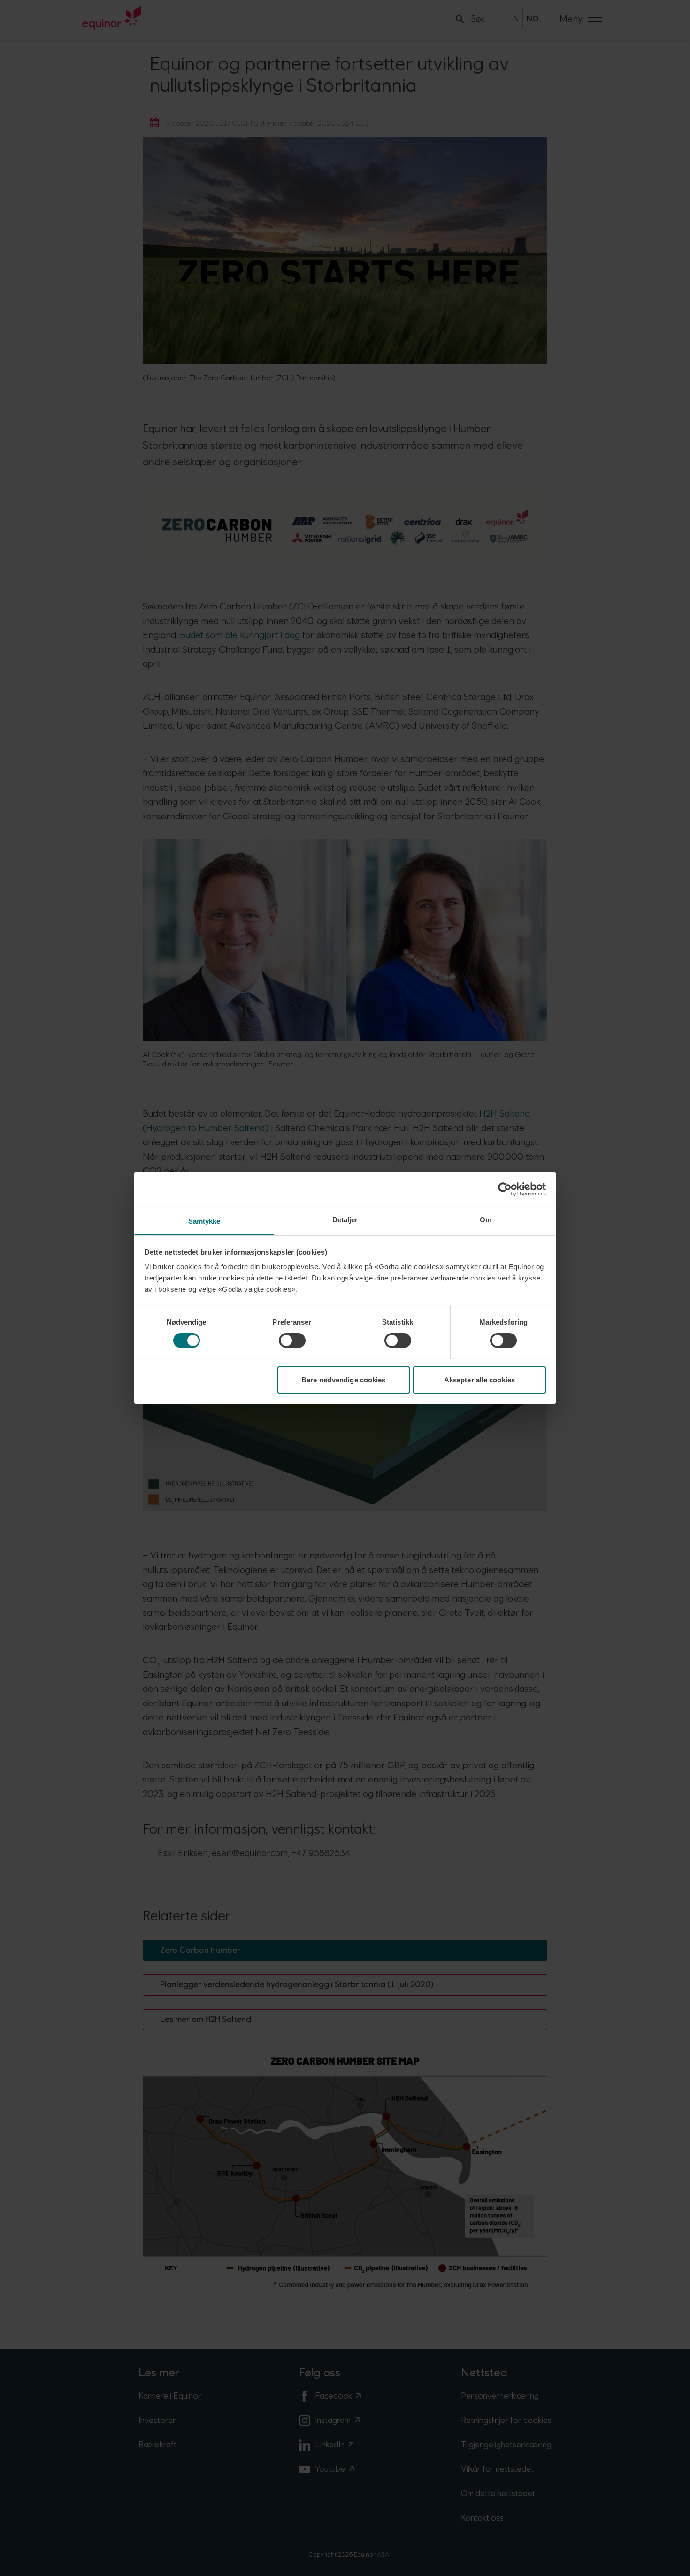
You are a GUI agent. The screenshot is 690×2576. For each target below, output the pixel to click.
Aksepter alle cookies (479, 1380)
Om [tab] (486, 1220)
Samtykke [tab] (204, 1221)
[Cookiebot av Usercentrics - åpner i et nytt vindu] (505, 1189)
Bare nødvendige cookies (343, 1380)
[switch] (292, 1341)
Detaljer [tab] (345, 1220)
